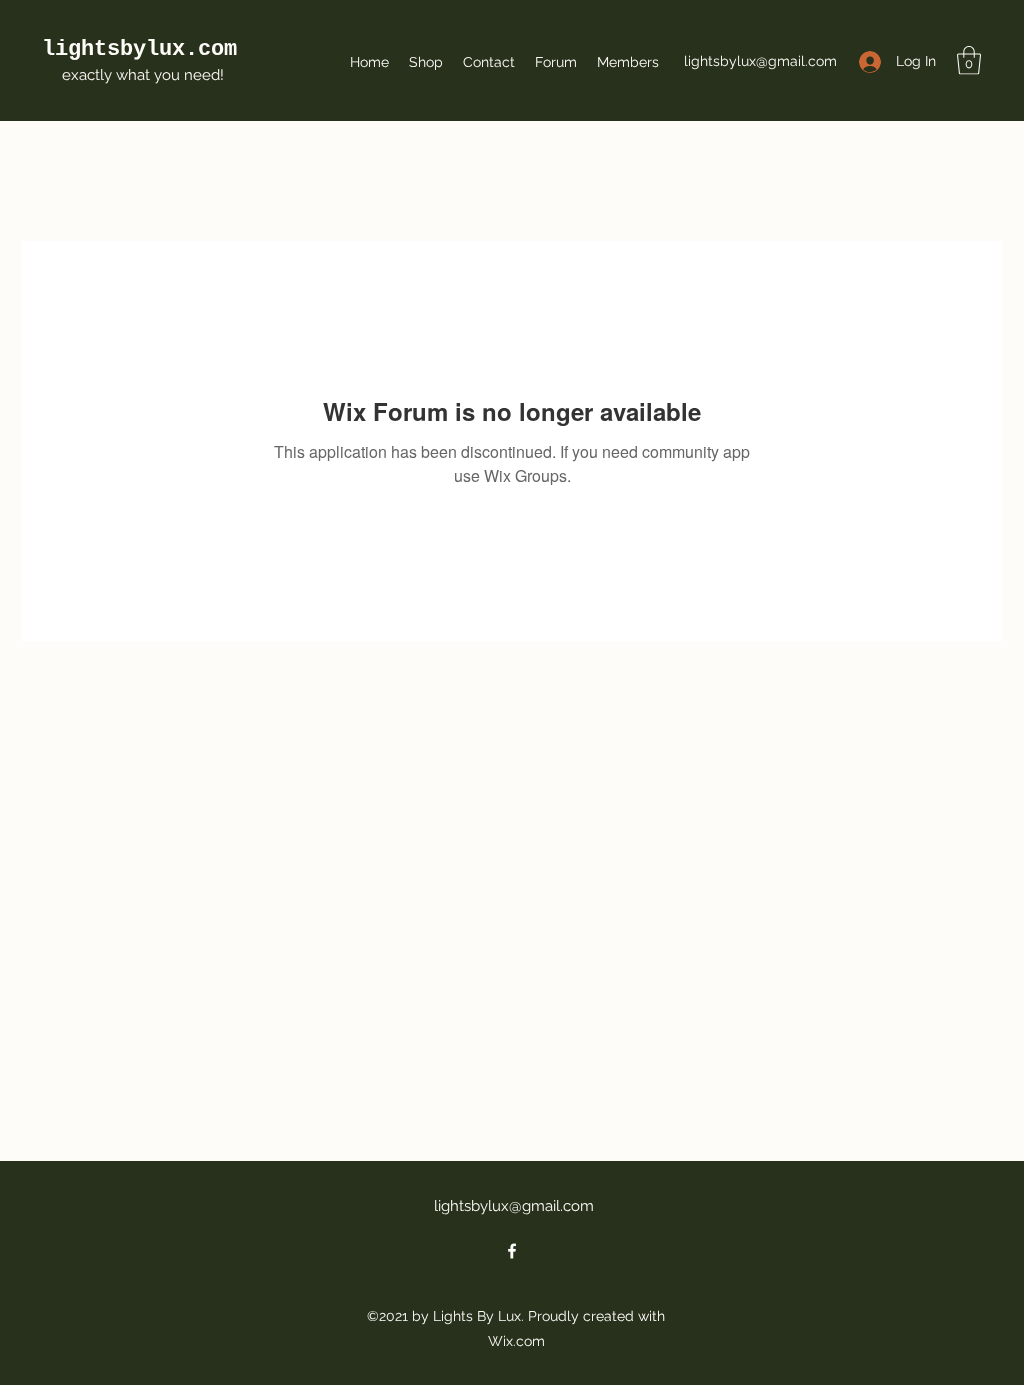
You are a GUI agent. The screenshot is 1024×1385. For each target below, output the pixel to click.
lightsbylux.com (139, 49)
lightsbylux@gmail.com (760, 61)
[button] (969, 60)
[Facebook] (512, 1251)
